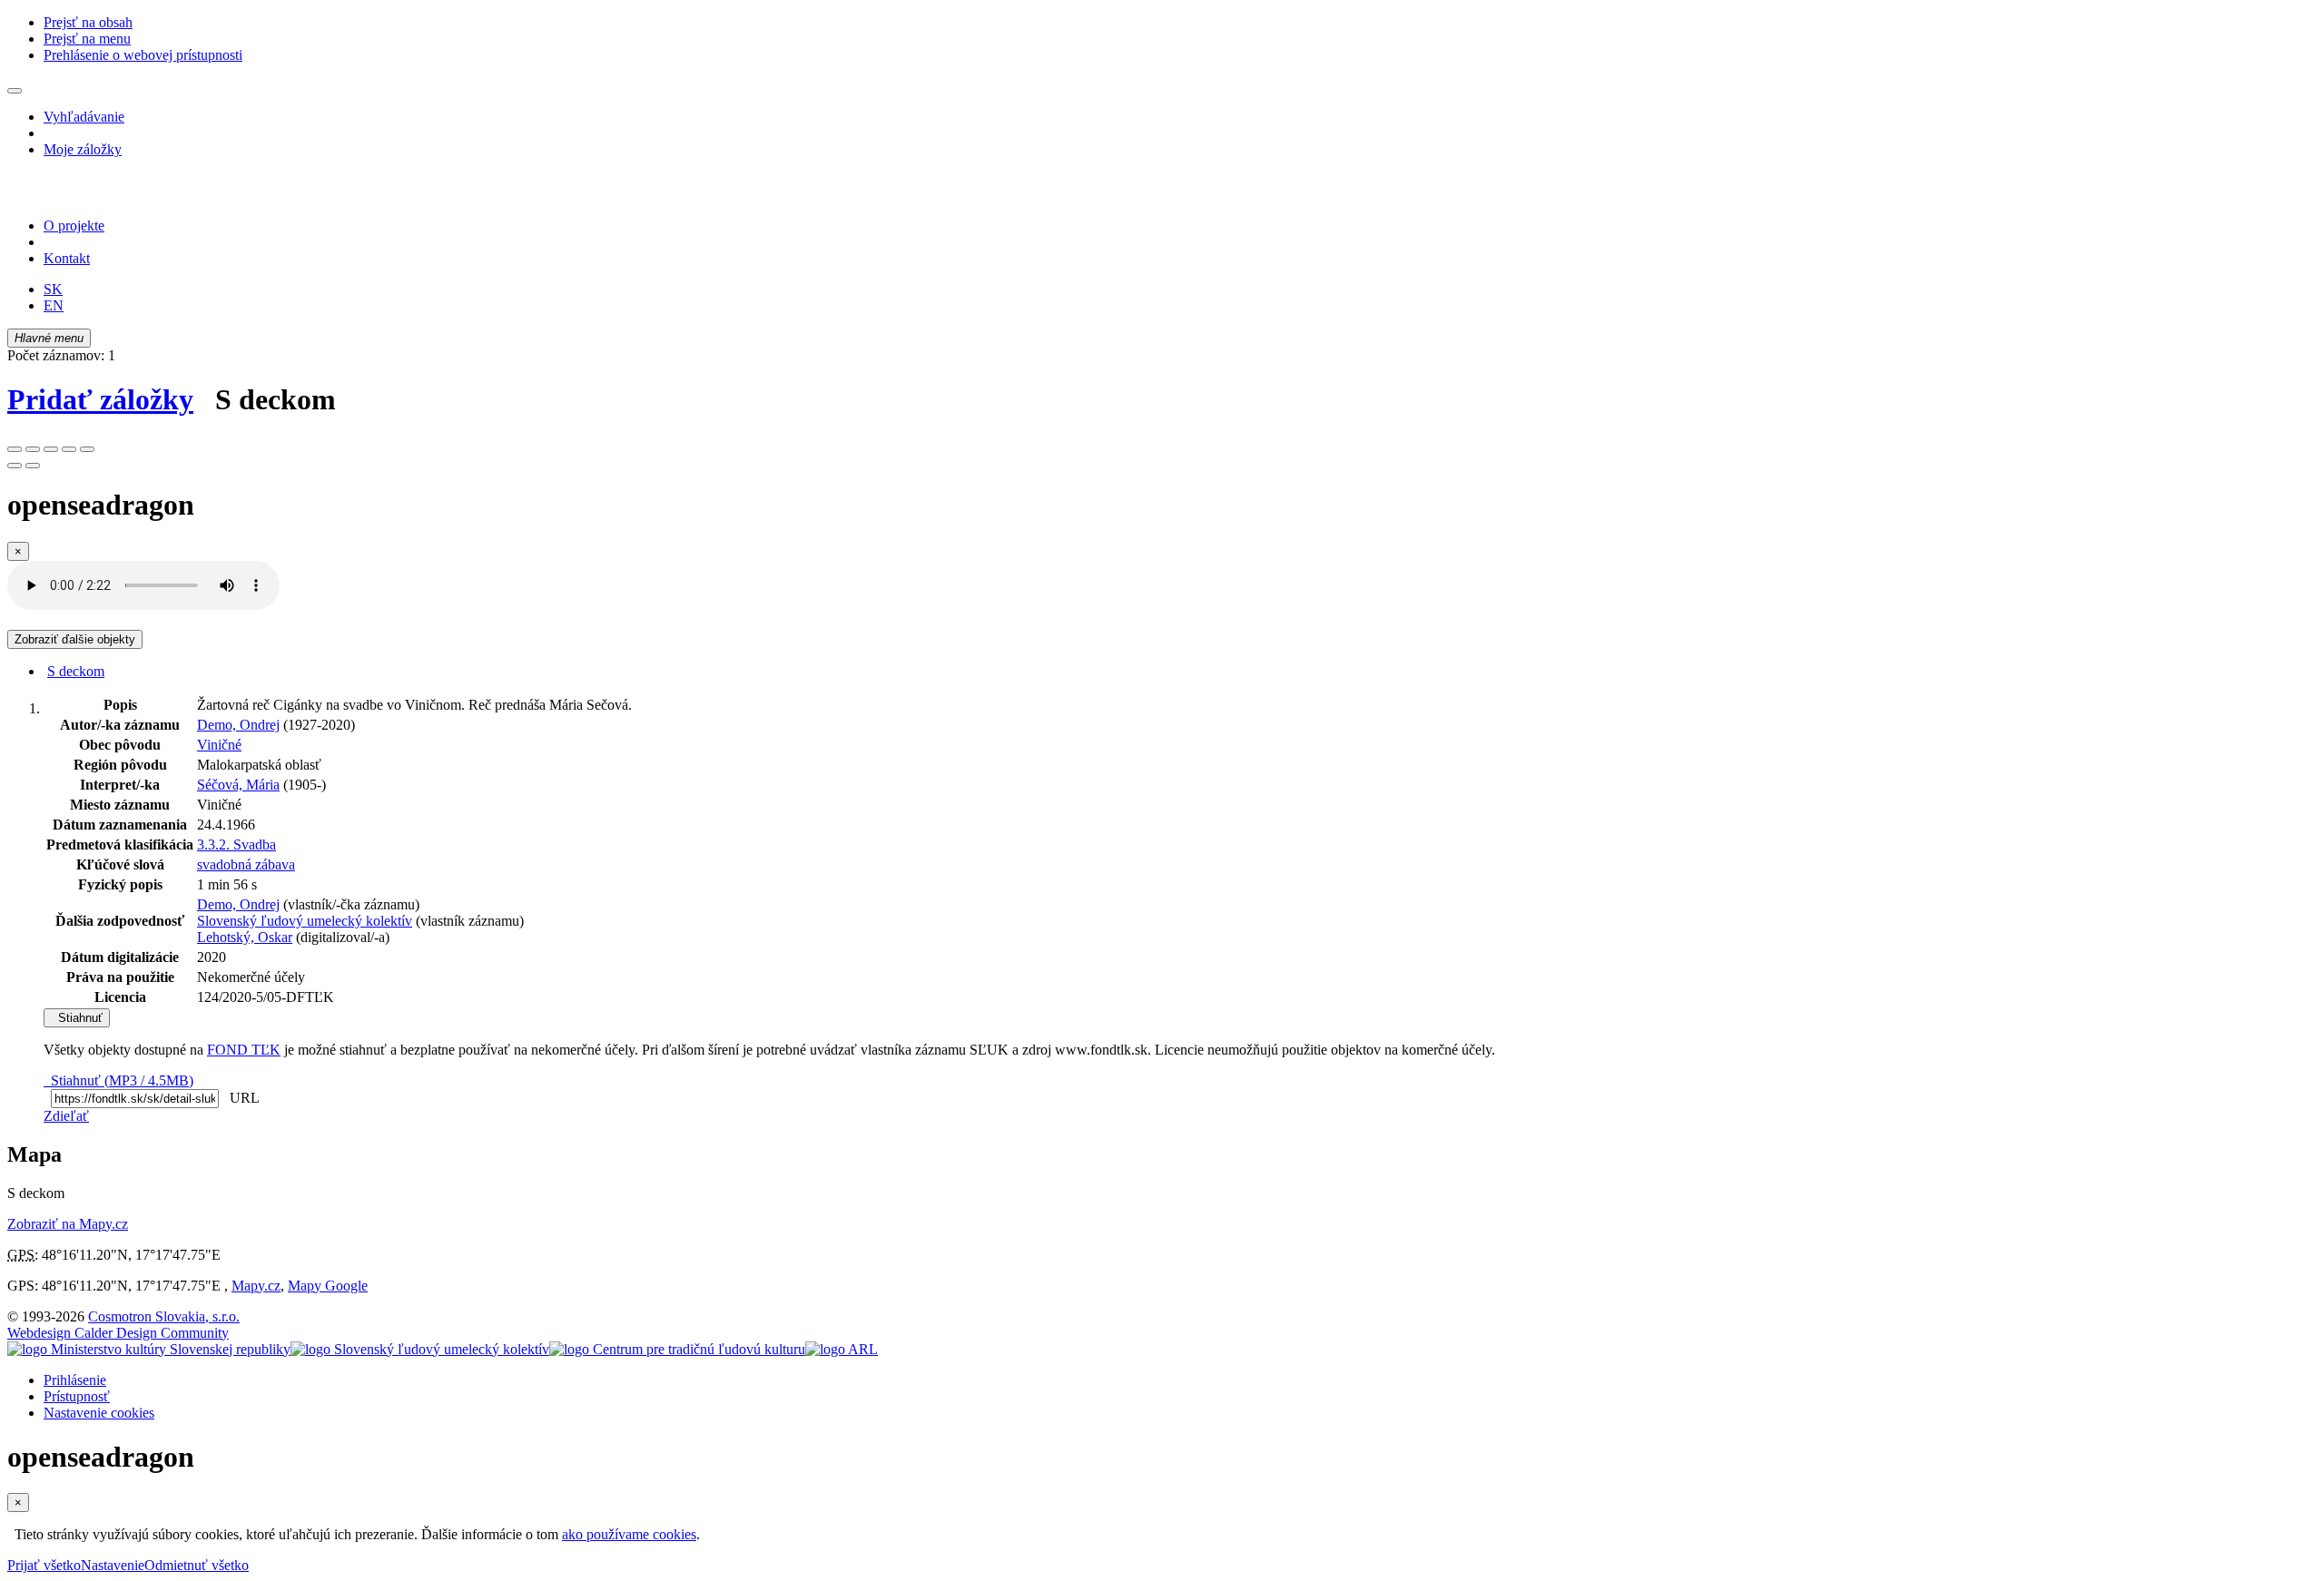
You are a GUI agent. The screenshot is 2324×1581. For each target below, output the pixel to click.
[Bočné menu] (15, 91)
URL (241, 1098)
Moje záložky (83, 149)
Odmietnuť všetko (197, 1565)
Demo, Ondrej (238, 725)
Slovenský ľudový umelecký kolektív (305, 921)
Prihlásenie (75, 1380)
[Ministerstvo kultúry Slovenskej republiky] (149, 1349)
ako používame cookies (629, 1534)
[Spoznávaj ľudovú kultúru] (121, 195)
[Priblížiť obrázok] (15, 449)
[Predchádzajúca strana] (15, 466)
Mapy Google (328, 1286)
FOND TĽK (244, 1050)
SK (53, 289)
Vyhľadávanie (84, 117)
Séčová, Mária (238, 785)
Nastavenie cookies (99, 1413)
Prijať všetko (44, 1565)
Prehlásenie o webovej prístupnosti (143, 55)
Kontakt (67, 258)
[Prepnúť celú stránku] (69, 449)
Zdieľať (66, 1116)
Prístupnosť (77, 1396)
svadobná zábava (246, 864)
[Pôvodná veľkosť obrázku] (51, 449)
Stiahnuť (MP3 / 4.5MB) (118, 1080)
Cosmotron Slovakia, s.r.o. (164, 1316)
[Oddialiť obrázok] (33, 449)
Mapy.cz (256, 1286)
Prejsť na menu (87, 39)
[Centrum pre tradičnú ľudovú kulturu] (677, 1349)
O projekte (74, 226)
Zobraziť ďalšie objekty (75, 639)
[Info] (87, 449)
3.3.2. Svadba (236, 845)
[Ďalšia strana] (33, 466)
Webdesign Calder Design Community (118, 1333)
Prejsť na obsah (88, 22)
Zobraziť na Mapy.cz (68, 1224)
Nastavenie (113, 1565)
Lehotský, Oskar (245, 937)
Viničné (219, 745)
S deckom (76, 671)
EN (54, 305)
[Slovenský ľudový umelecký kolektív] (420, 1349)
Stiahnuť (77, 1018)
